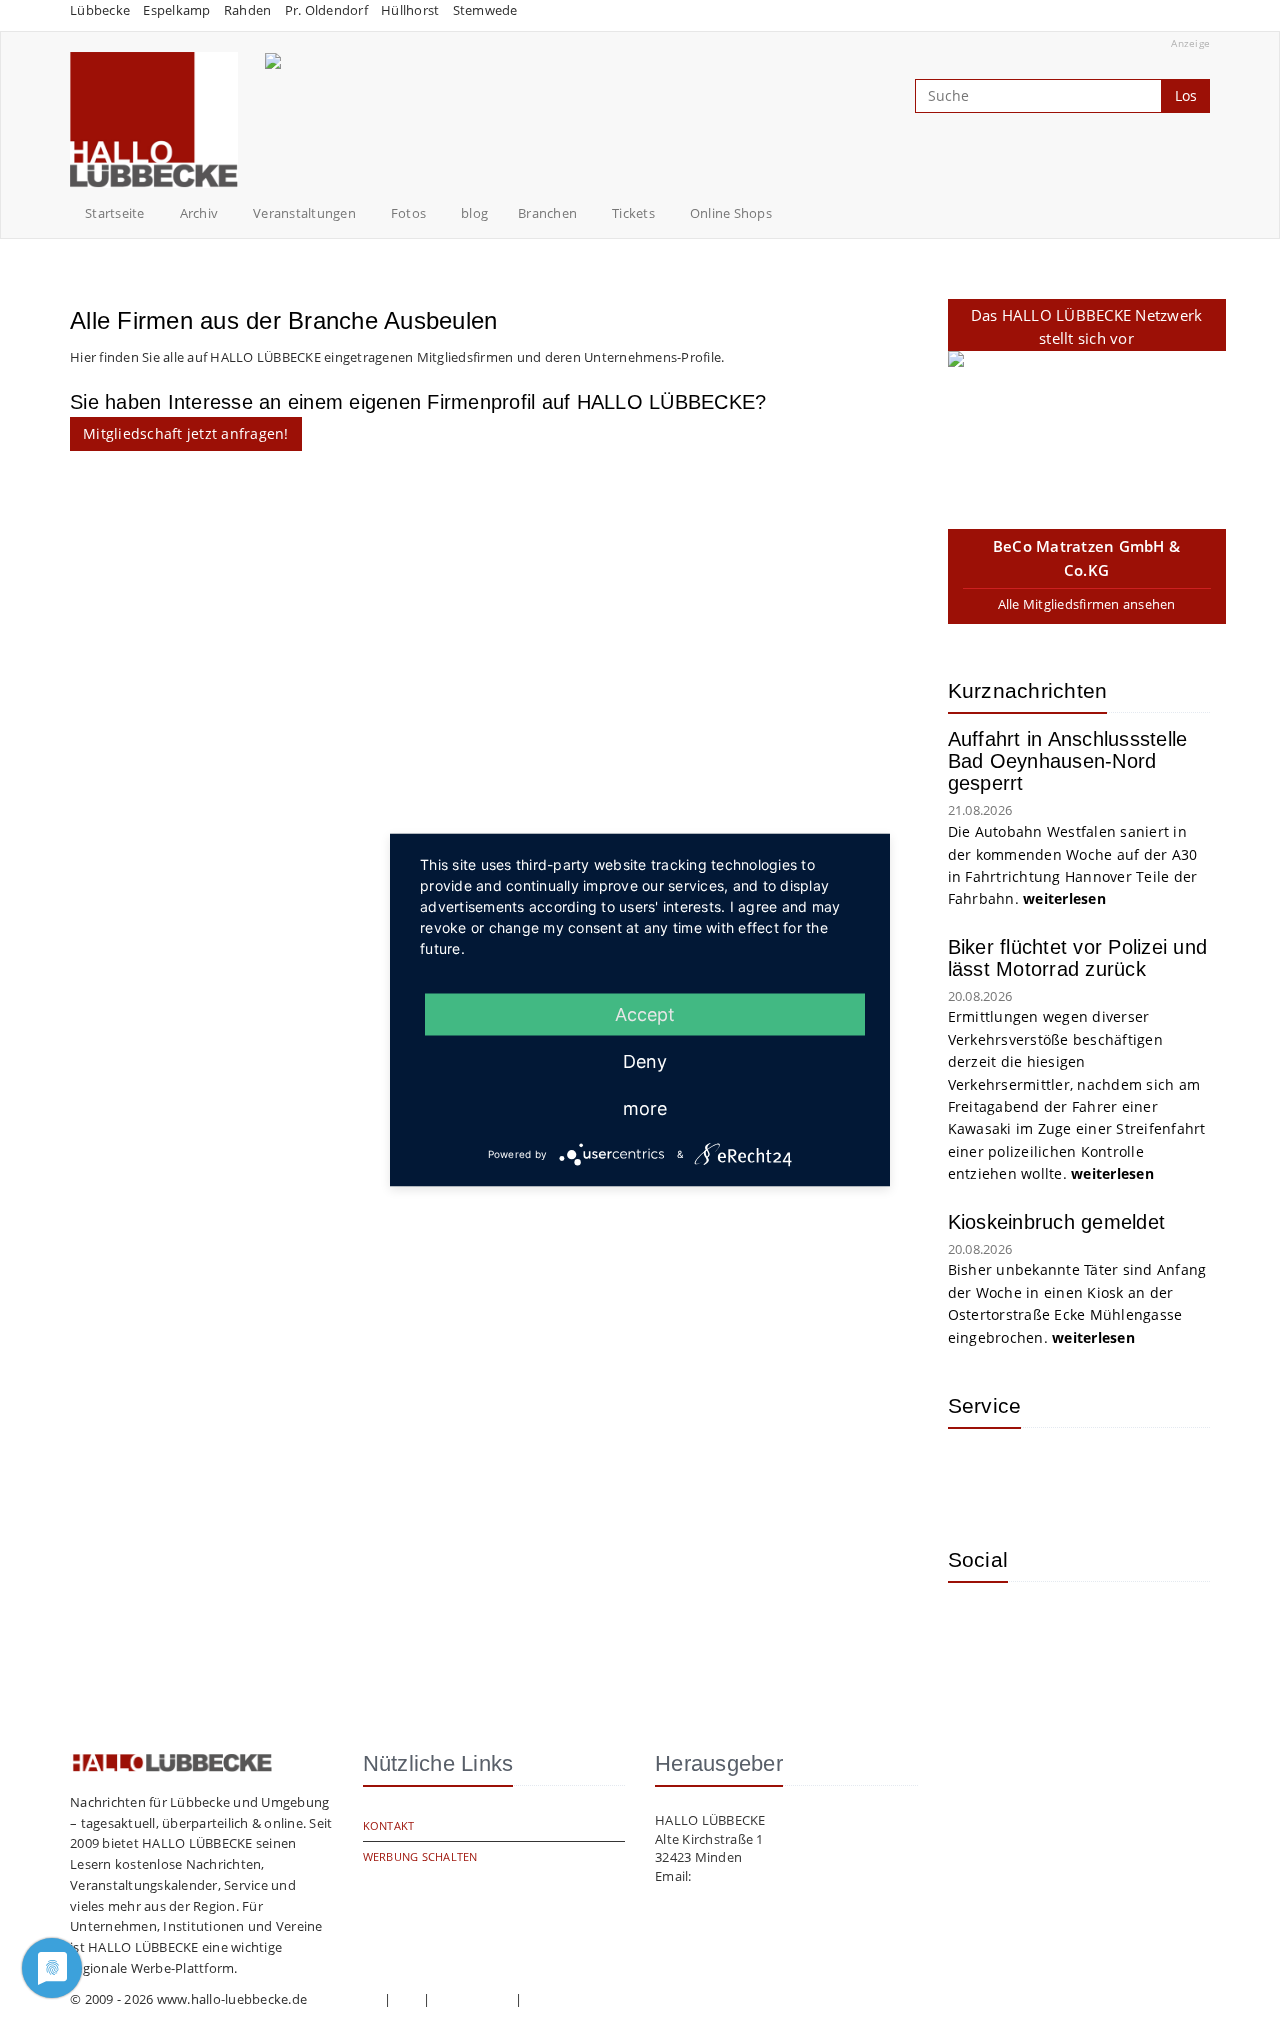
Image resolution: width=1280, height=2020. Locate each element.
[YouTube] (1043, 1627)
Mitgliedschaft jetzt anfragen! (186, 433)
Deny (645, 1061)
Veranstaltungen (304, 213)
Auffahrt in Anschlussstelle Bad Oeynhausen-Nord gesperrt (1068, 761)
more (645, 1108)
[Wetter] (978, 1473)
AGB (407, 1999)
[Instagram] (978, 1627)
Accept (645, 1014)
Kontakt (389, 1825)
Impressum (345, 1999)
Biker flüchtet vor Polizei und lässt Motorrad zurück (1078, 958)
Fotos (408, 213)
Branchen (547, 213)
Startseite (115, 213)
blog (474, 213)
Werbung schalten (420, 1856)
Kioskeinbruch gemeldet (1057, 1222)
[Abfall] (1108, 1473)
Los (1186, 95)
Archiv (199, 213)
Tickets (633, 213)
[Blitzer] (1043, 1473)
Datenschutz (473, 1999)
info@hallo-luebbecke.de (771, 1876)
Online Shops (731, 213)
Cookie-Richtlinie (576, 1999)
